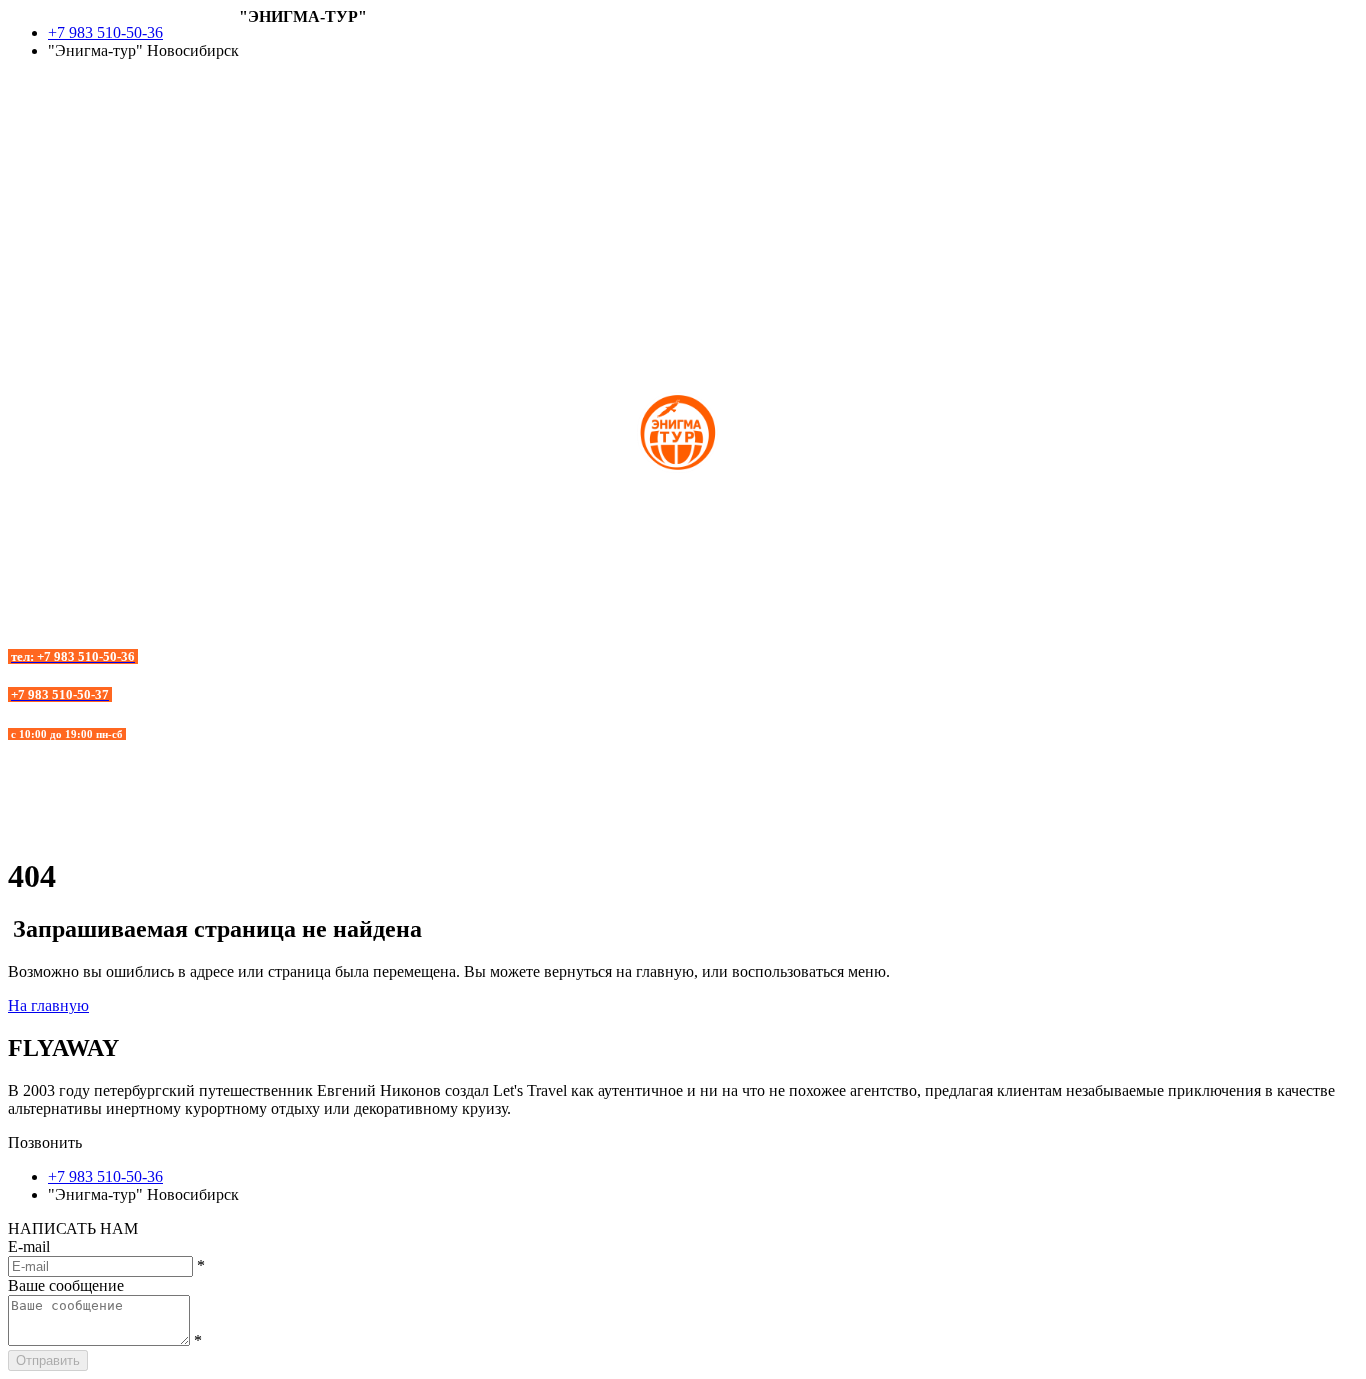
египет (31, 106)
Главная (266, 34)
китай (28, 124)
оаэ (19, 142)
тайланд (35, 196)
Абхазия (266, 70)
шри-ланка (44, 214)
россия (31, 160)
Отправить (48, 1360)
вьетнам (35, 88)
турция (32, 178)
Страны (265, 52)
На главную (48, 1005)
